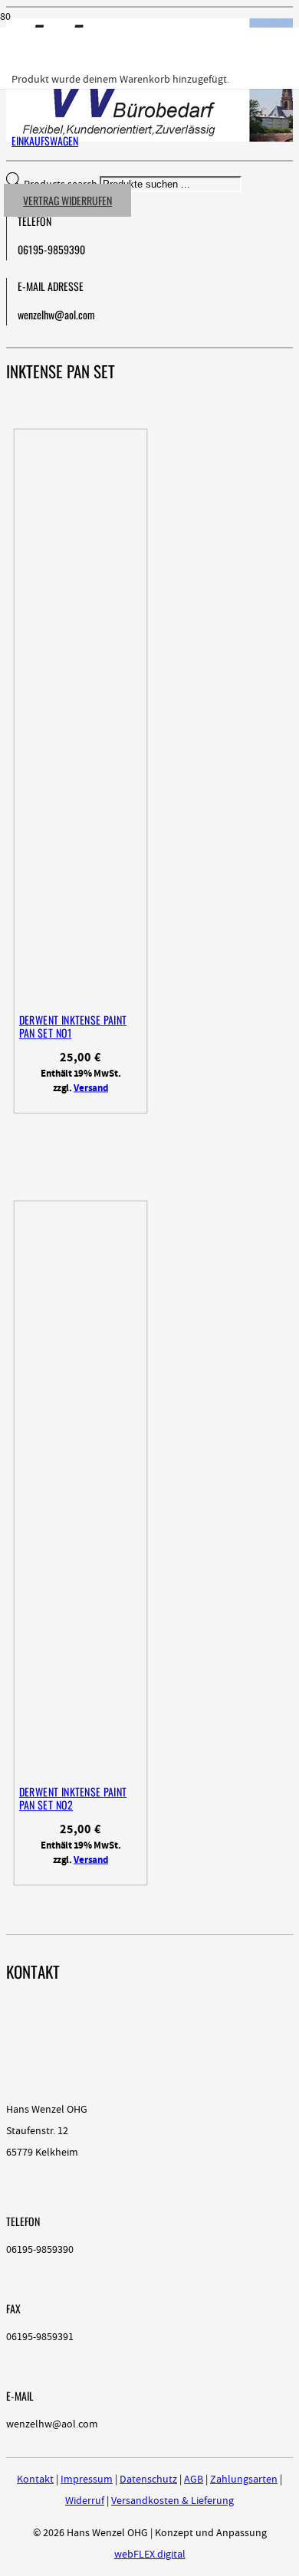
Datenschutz (148, 2480)
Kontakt (35, 2480)
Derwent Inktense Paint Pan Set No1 (73, 1026)
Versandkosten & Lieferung (172, 2501)
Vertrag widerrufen (67, 200)
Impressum (87, 2480)
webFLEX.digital (150, 2555)
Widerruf (85, 2501)
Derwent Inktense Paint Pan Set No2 (73, 1798)
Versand (91, 1088)
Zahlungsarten (244, 2480)
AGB (194, 2480)
